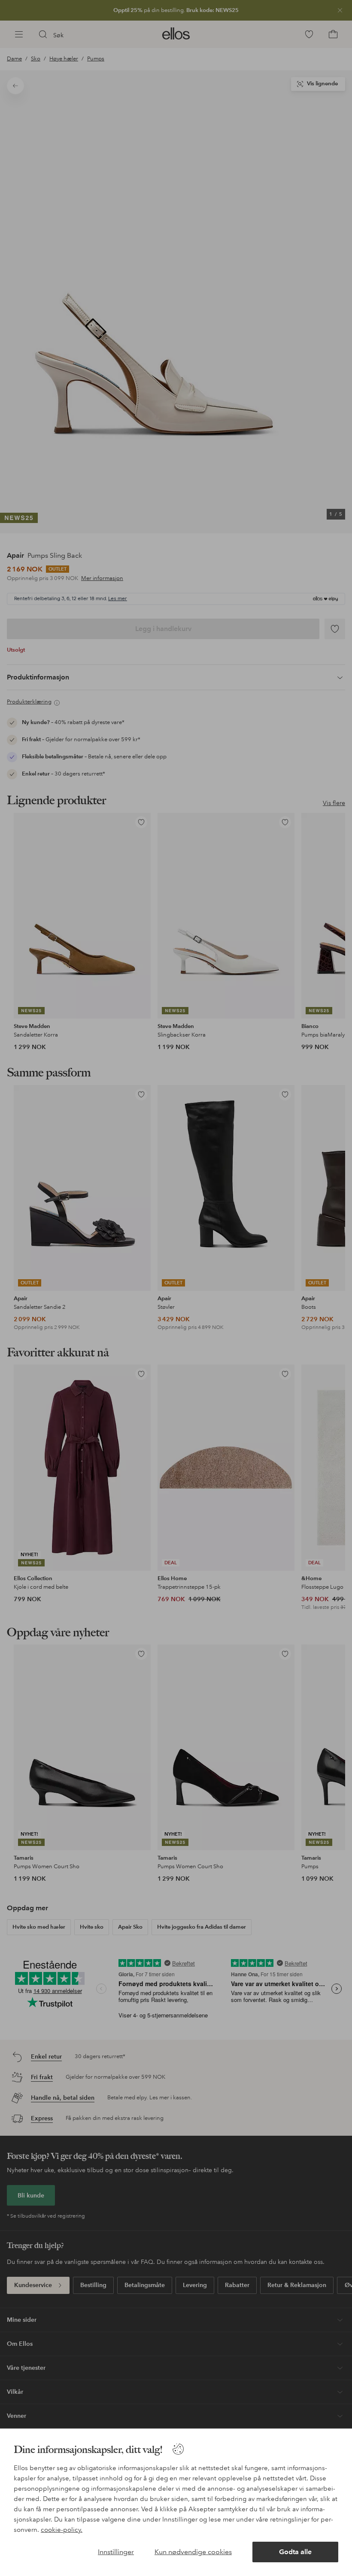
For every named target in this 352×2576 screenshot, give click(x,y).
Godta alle (295, 2552)
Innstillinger (116, 2552)
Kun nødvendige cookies (193, 2552)
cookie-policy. (62, 2530)
